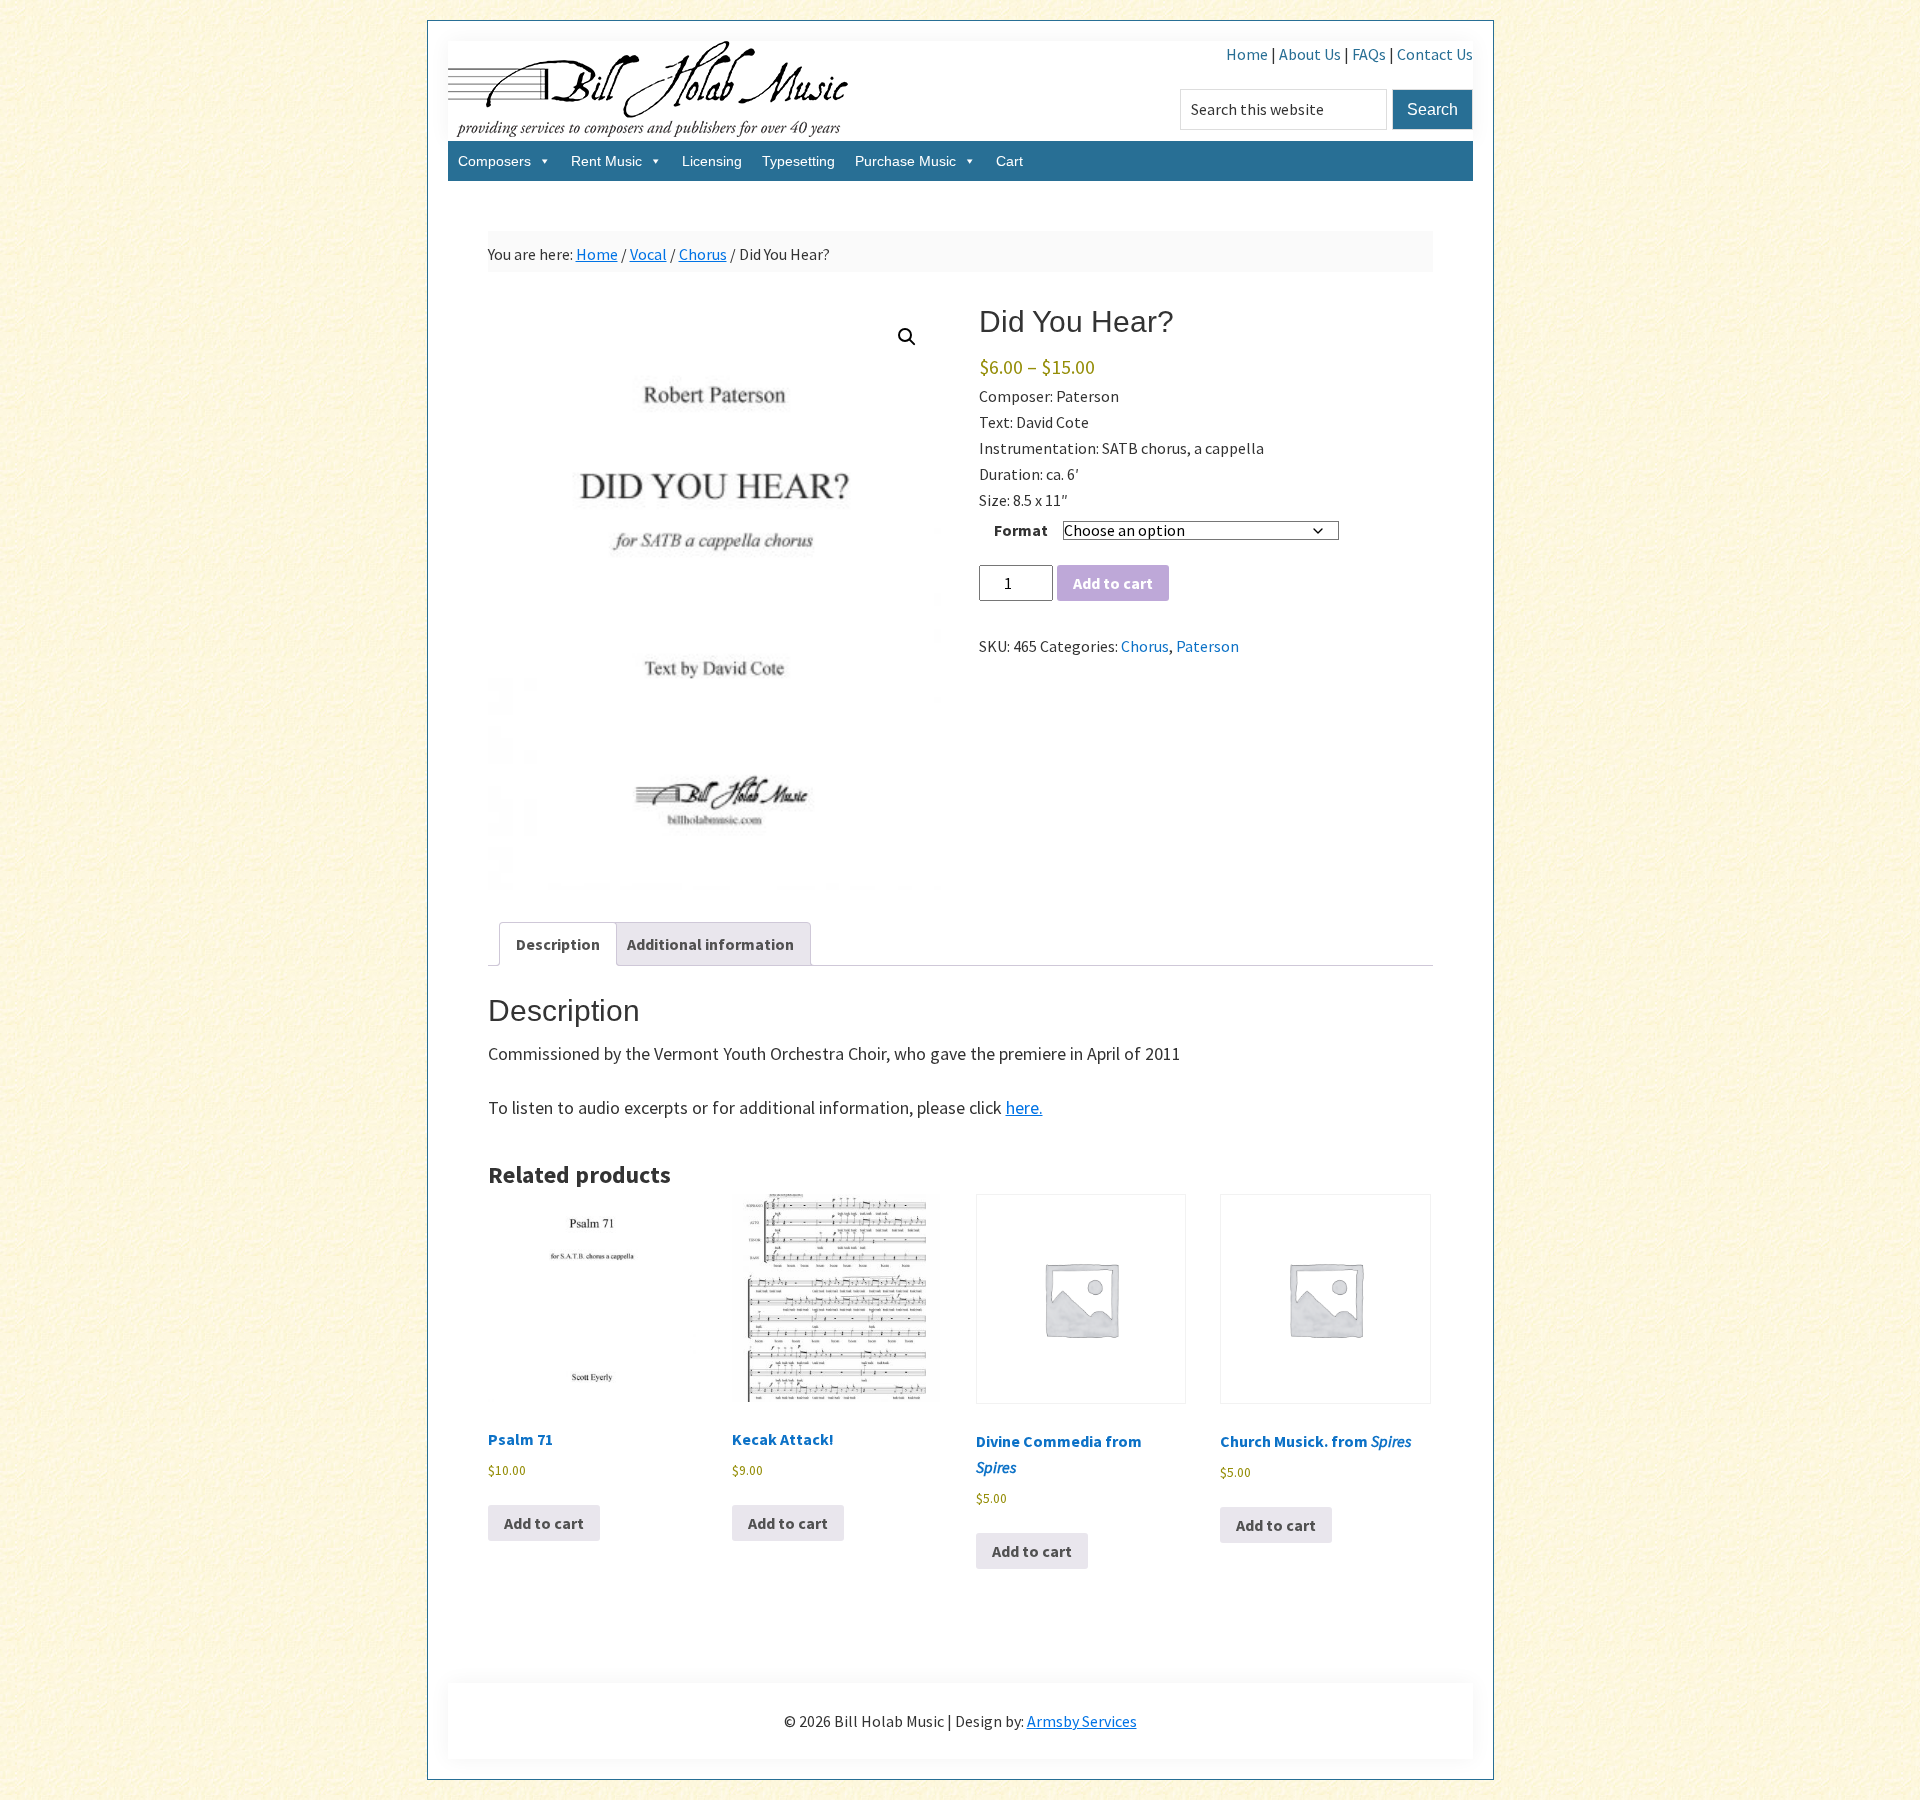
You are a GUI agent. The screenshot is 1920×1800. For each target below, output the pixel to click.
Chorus (703, 254)
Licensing (712, 161)
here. (1024, 1107)
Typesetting (798, 161)
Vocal (648, 254)
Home (1247, 54)
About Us (1310, 54)
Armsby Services (1082, 1721)
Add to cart (1113, 583)
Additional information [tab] (710, 944)
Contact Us (1435, 54)
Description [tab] (558, 944)
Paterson (1207, 646)
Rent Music (606, 161)
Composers (494, 161)
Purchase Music (905, 161)
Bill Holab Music (648, 91)
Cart (1009, 161)
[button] (907, 337)
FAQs (1369, 54)
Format (1021, 530)
